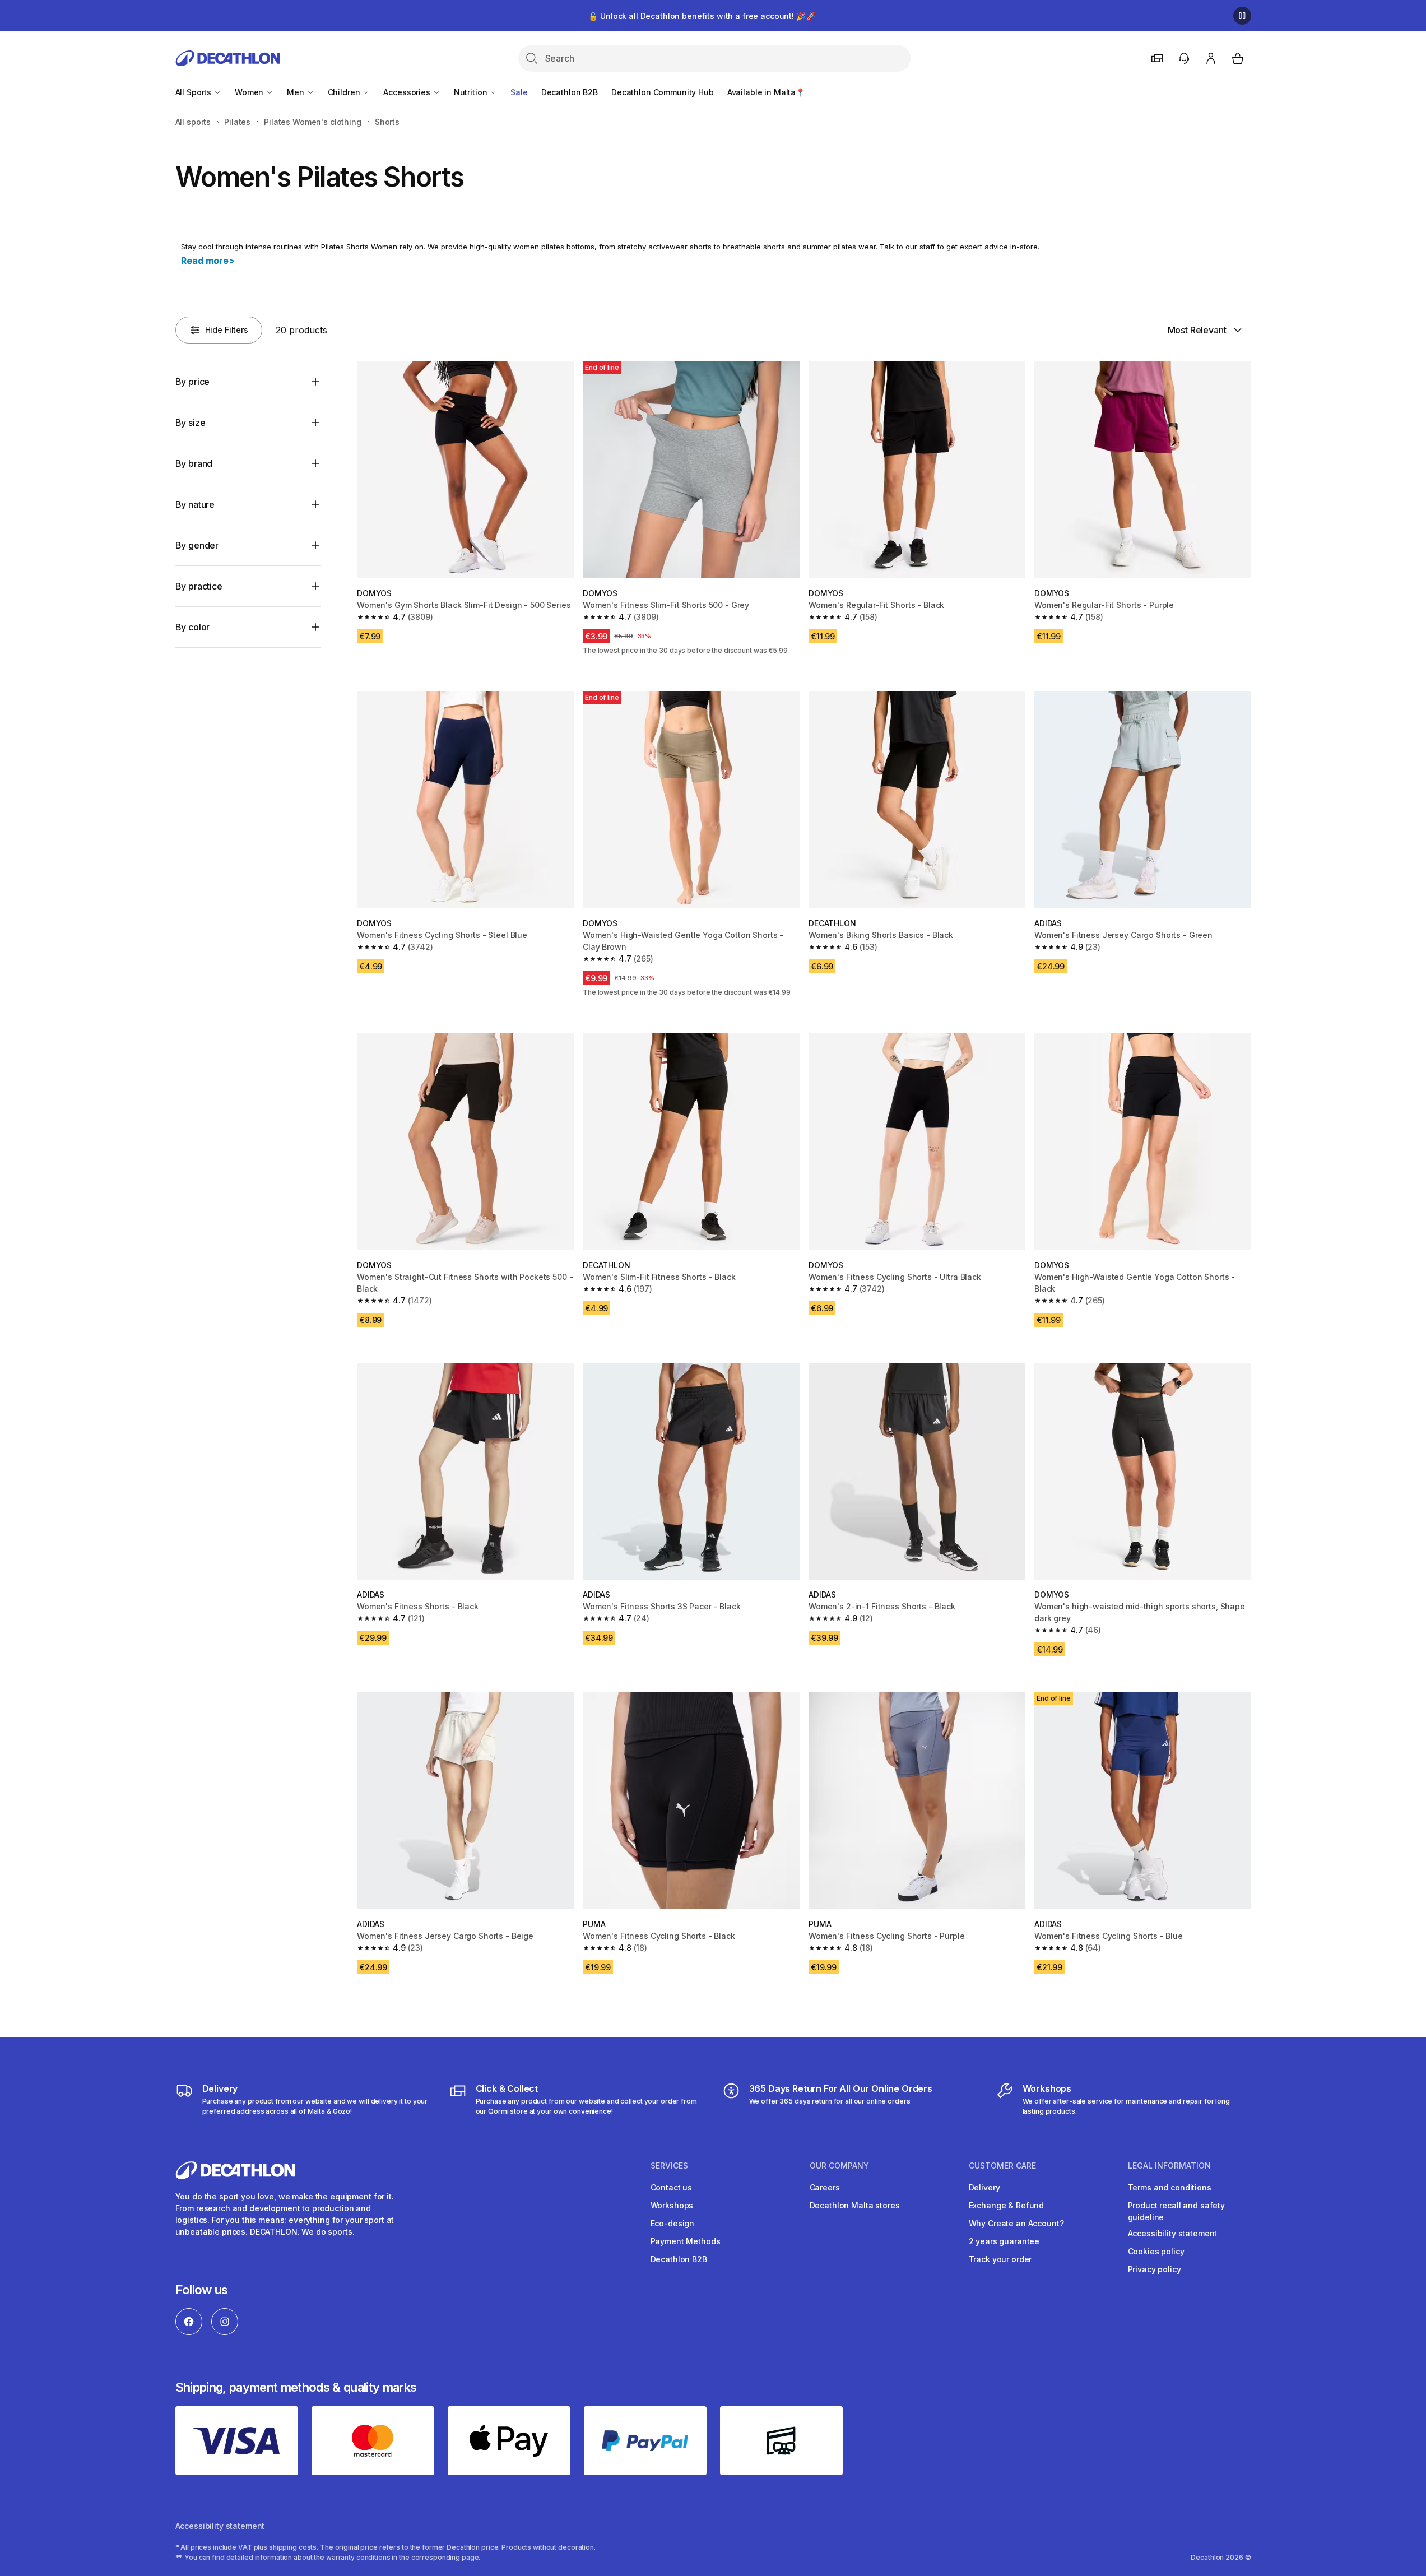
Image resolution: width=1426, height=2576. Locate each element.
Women (250, 92)
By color (193, 627)
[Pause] (1242, 16)
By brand (194, 463)
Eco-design (673, 2223)
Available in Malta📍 (766, 92)
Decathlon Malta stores (855, 2205)
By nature (195, 504)
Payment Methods (686, 2241)
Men (296, 92)
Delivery (984, 2187)
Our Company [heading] (839, 2166)
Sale (519, 92)
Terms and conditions (1170, 2187)
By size (191, 423)
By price (193, 382)
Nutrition (472, 92)
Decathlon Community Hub (663, 92)
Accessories (408, 92)
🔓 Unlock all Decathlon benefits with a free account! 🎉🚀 (702, 16)
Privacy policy (1155, 2269)
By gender (197, 545)
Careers (825, 2187)
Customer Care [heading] (1002, 2166)
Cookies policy (1156, 2251)
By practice (199, 586)
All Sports (194, 92)
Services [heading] (669, 2166)
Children (345, 92)
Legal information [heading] (1169, 2166)
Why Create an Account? (1016, 2223)
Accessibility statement (1173, 2233)
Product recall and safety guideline (1177, 2211)
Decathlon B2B (570, 92)
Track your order (1000, 2259)
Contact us (672, 2187)
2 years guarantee (1004, 2241)
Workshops (672, 2205)
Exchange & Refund (1007, 2205)
